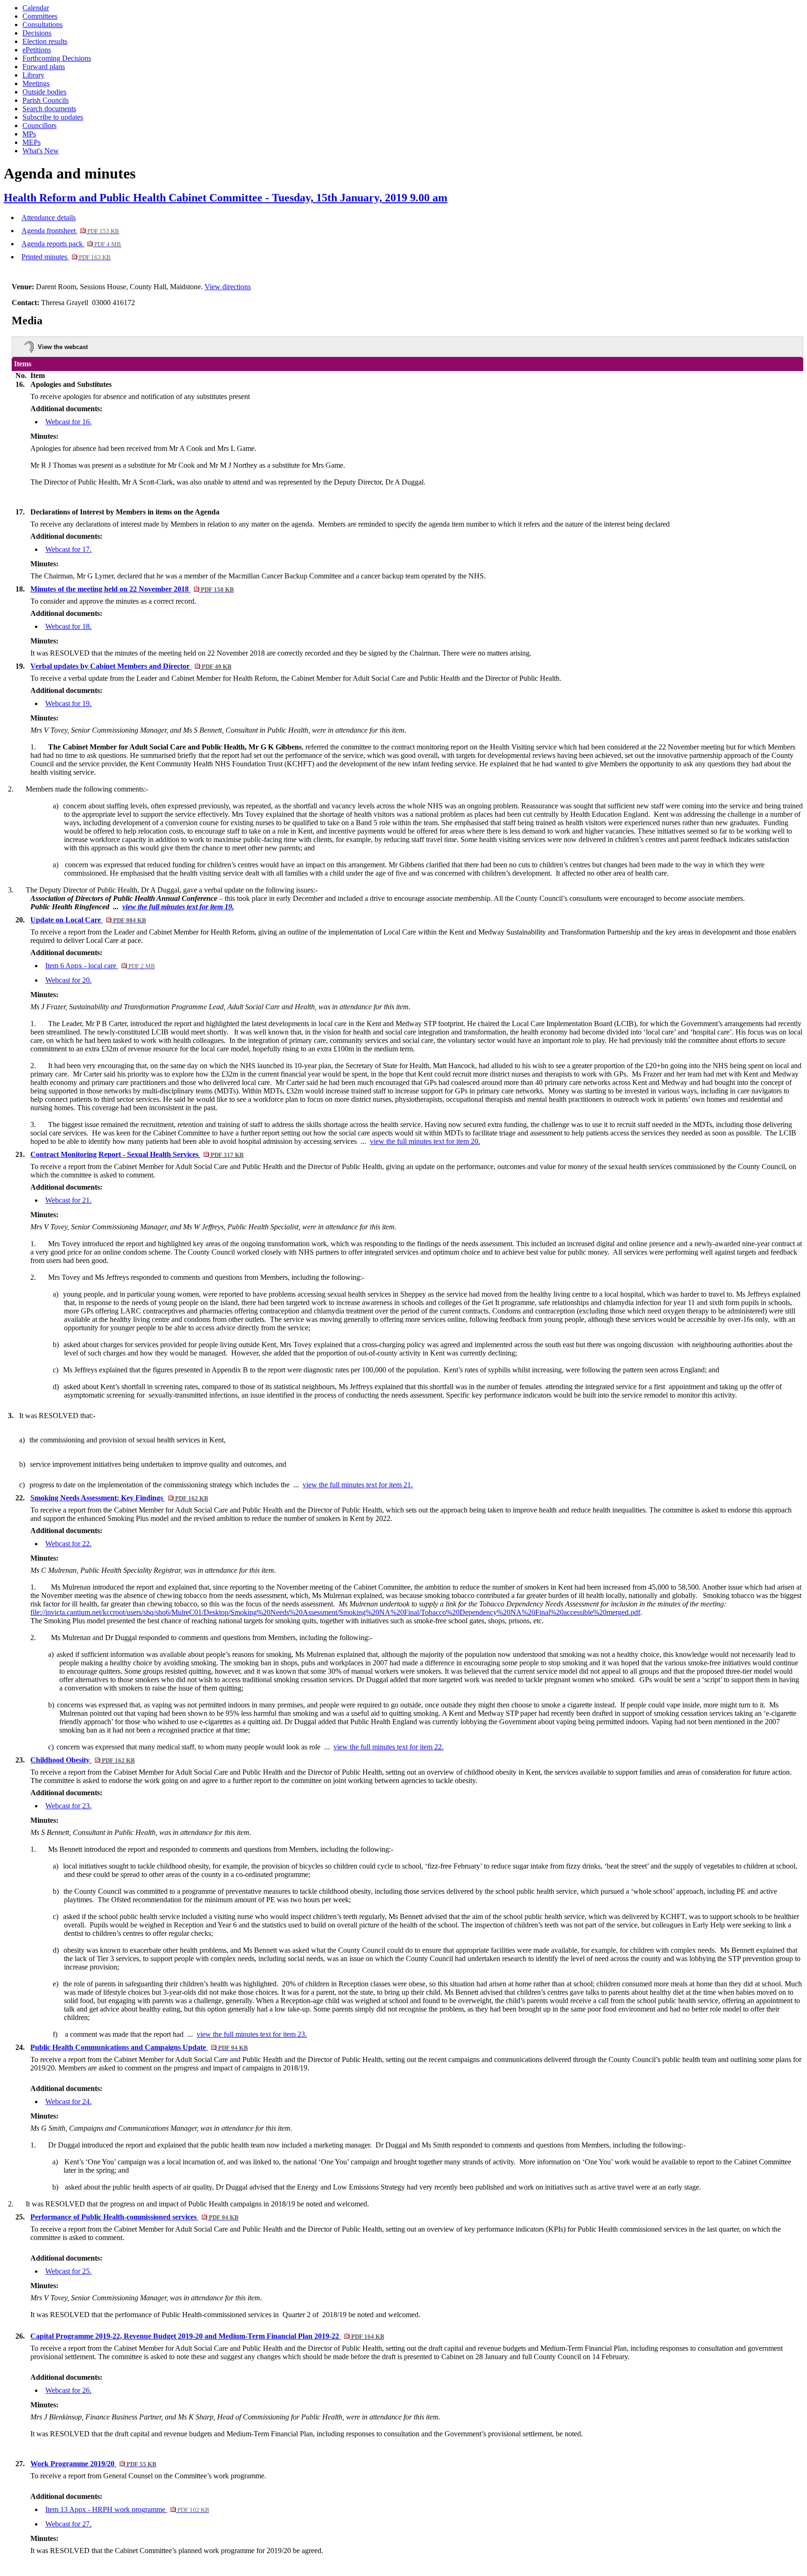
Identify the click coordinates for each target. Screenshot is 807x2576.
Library (33, 75)
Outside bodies (44, 92)
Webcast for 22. (68, 1544)
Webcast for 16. (68, 422)
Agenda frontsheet (70, 231)
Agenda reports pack (71, 244)
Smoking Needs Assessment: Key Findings (119, 1498)
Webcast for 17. (68, 549)
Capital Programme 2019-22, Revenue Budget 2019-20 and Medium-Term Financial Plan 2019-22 (207, 2336)
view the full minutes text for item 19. (178, 907)
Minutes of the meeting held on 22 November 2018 (132, 589)
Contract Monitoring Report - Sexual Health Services (137, 1154)
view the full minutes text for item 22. (389, 1747)
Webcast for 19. (68, 703)
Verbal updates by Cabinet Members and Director (131, 666)
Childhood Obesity (82, 1760)
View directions (228, 287)
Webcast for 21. (68, 1200)
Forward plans (44, 67)
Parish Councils (46, 100)
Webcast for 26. (68, 2390)
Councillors (39, 125)
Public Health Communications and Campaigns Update (139, 2047)
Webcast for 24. (68, 2101)
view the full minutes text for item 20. (425, 1141)
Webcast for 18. (68, 626)
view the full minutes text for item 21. (358, 1485)
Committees (40, 16)
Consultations (42, 25)
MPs (29, 134)
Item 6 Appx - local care (100, 966)
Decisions (37, 33)
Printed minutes (66, 257)
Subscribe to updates (53, 117)
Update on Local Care (88, 920)
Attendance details (49, 218)
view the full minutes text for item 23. (252, 2034)
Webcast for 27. (68, 2524)
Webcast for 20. (68, 980)
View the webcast (63, 347)
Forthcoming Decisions (57, 58)
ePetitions (37, 50)
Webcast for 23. (68, 1806)
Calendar (36, 8)
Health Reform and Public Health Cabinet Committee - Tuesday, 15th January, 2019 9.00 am (226, 198)
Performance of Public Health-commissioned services (134, 2217)
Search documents (49, 109)
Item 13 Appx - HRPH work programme (127, 2509)
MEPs (32, 142)
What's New (41, 151)
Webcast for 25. (68, 2271)
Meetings (36, 83)
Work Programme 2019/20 (93, 2464)
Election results (45, 41)
